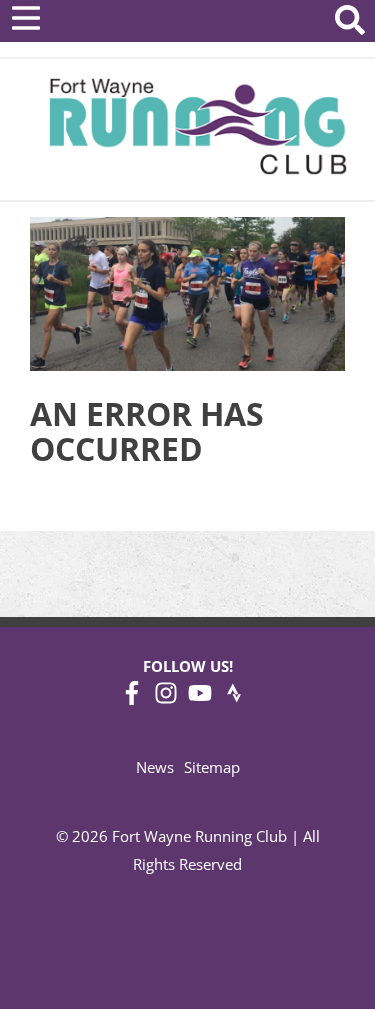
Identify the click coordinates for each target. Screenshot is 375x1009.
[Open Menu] (26, 18)
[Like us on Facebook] (132, 699)
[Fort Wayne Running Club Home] (197, 126)
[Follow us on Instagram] (166, 699)
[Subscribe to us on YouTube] (200, 699)
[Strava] (234, 699)
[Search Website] (350, 23)
